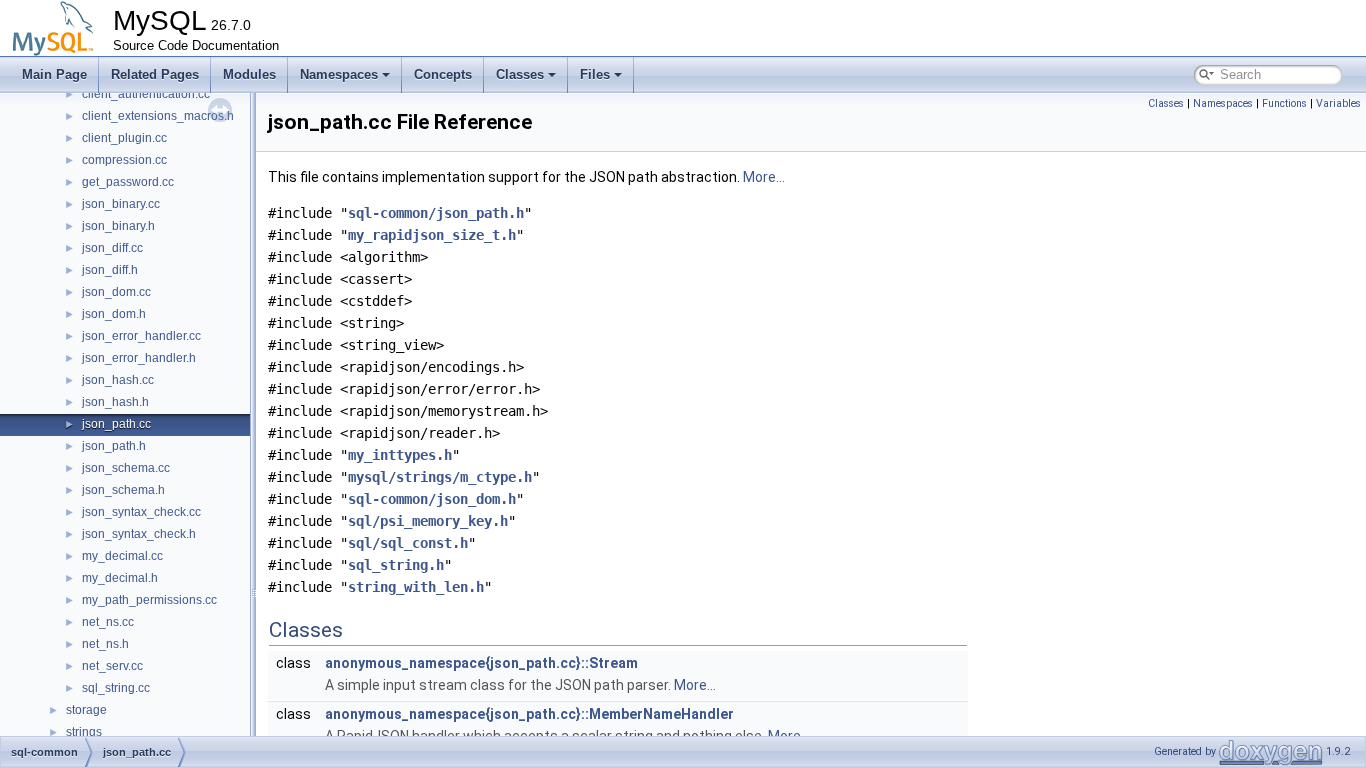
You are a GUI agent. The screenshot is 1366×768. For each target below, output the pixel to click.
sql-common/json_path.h (436, 213)
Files (595, 74)
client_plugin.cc (124, 138)
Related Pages (155, 74)
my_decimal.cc (122, 556)
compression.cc (124, 160)
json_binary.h (118, 226)
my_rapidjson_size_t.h (432, 235)
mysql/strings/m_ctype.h (440, 477)
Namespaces (339, 74)
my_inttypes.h (400, 455)
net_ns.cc (108, 622)
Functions (1284, 103)
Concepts (443, 74)
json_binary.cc (121, 204)
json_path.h (114, 446)
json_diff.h (110, 270)
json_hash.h (115, 402)
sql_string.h (396, 565)
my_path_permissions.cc (149, 600)
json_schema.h (123, 490)
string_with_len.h (416, 587)
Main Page (54, 74)
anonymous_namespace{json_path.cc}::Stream (481, 663)
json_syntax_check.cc (141, 512)
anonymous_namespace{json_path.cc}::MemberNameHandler (529, 714)
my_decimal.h (120, 578)
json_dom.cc (116, 292)
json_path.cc (116, 424)
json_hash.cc (118, 380)
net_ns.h (105, 644)
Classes (520, 74)
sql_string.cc (116, 688)
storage (86, 710)
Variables (1338, 103)
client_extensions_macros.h (158, 116)
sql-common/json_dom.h (432, 499)
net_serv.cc (112, 666)
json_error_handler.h (139, 358)
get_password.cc (128, 182)
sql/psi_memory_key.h (428, 521)
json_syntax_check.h (139, 534)
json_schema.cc (126, 468)
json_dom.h (114, 314)
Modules (249, 74)
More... (764, 177)
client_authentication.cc (146, 94)
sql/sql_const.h (408, 543)
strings (84, 732)
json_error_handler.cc (141, 336)
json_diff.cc (112, 248)
